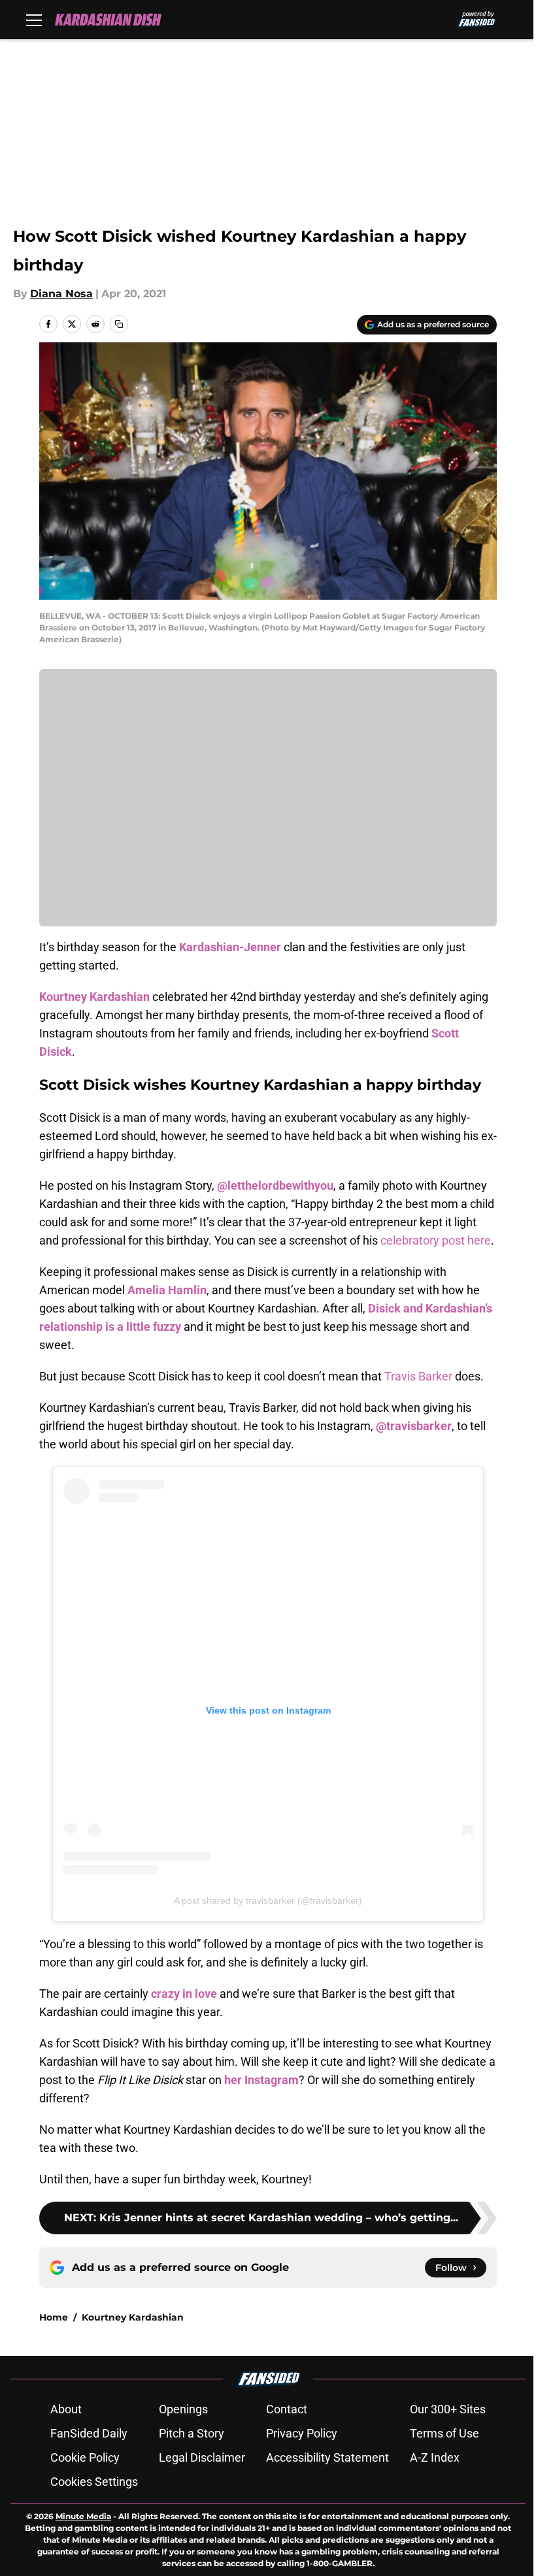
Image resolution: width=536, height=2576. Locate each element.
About (66, 2409)
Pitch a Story (192, 2433)
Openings (183, 2409)
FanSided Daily (89, 2433)
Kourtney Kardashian (133, 2317)
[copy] (119, 324)
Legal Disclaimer (202, 2457)
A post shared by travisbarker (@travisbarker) (268, 1900)
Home (54, 2317)
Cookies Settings (94, 2482)
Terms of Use (444, 2433)
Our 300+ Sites (448, 2409)
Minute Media (83, 2516)
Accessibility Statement (327, 2457)
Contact (287, 2409)
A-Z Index (435, 2457)
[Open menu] (34, 20)
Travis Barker (418, 1376)
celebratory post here (436, 1240)
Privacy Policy (302, 2433)
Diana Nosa (61, 294)
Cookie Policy (85, 2457)
